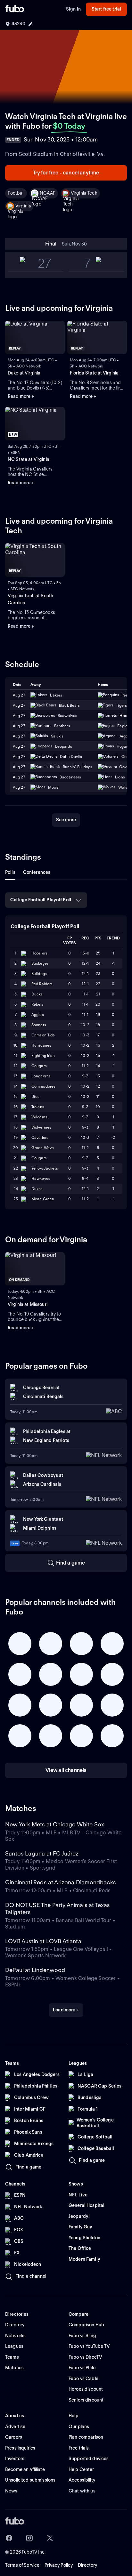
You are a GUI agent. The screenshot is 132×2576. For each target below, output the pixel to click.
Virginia (23, 206)
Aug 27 (19, 705)
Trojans (38, 1107)
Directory (87, 2565)
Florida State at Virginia (94, 373)
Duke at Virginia (24, 373)
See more (66, 820)
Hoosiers (39, 953)
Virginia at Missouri (28, 1304)
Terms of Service (22, 2565)
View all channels (66, 1770)
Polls (10, 872)
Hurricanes (41, 1045)
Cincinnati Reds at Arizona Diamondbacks (61, 1882)
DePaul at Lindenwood (35, 1970)
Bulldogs (39, 974)
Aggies (38, 1014)
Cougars (39, 1066)
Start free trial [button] (106, 9)
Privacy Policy (59, 2565)
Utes (35, 1096)
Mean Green (43, 1199)
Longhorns (41, 1076)
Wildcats (39, 1117)
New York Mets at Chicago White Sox (55, 1824)
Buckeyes (40, 963)
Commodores (43, 1086)
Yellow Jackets (45, 1168)
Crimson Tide (43, 1035)
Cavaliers (40, 1137)
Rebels (37, 1004)
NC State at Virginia (29, 459)
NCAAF (48, 193)
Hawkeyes (41, 1178)
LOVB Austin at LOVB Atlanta (43, 1941)
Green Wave (43, 1148)
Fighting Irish (43, 1055)
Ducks (37, 994)
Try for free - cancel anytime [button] (66, 173)
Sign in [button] (73, 9)
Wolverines (41, 1127)
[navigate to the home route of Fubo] (15, 9)
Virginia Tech (84, 193)
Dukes (37, 1189)
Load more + (66, 2010)
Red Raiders (42, 984)
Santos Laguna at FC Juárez (42, 1853)
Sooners (39, 1025)
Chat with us (82, 2491)
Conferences (37, 872)
